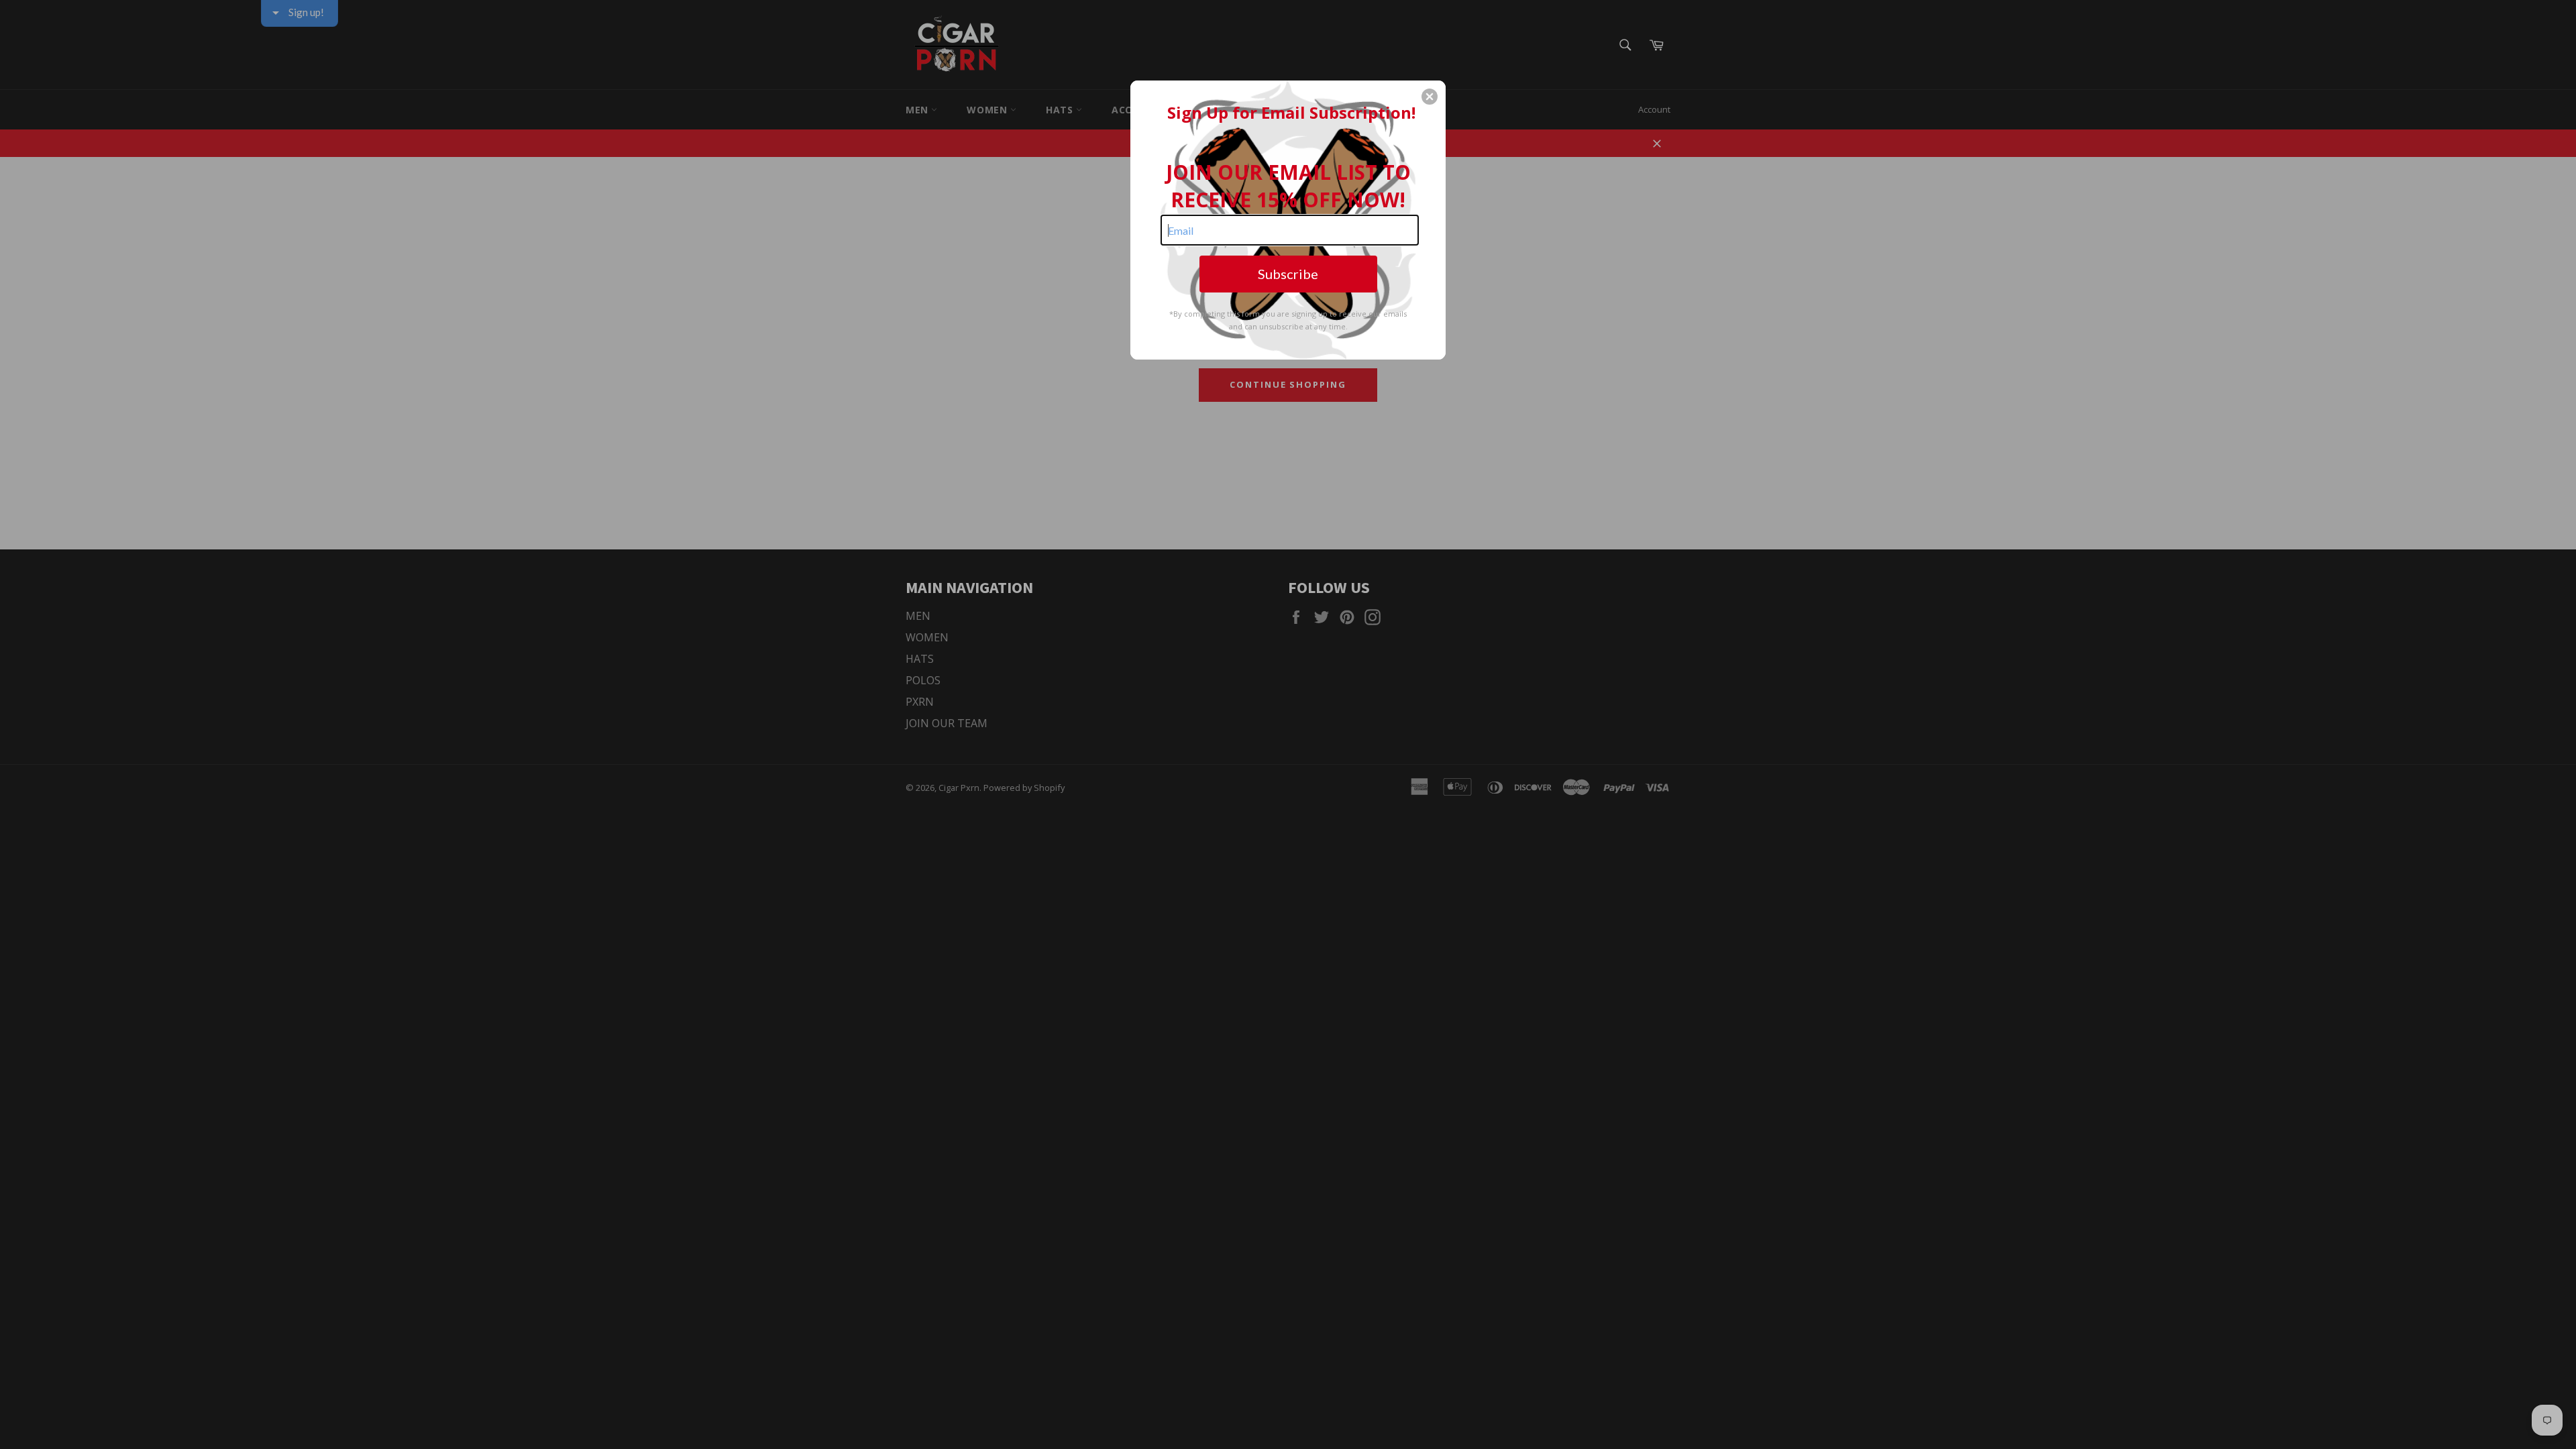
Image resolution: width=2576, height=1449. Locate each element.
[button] (1430, 97)
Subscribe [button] (1288, 274)
